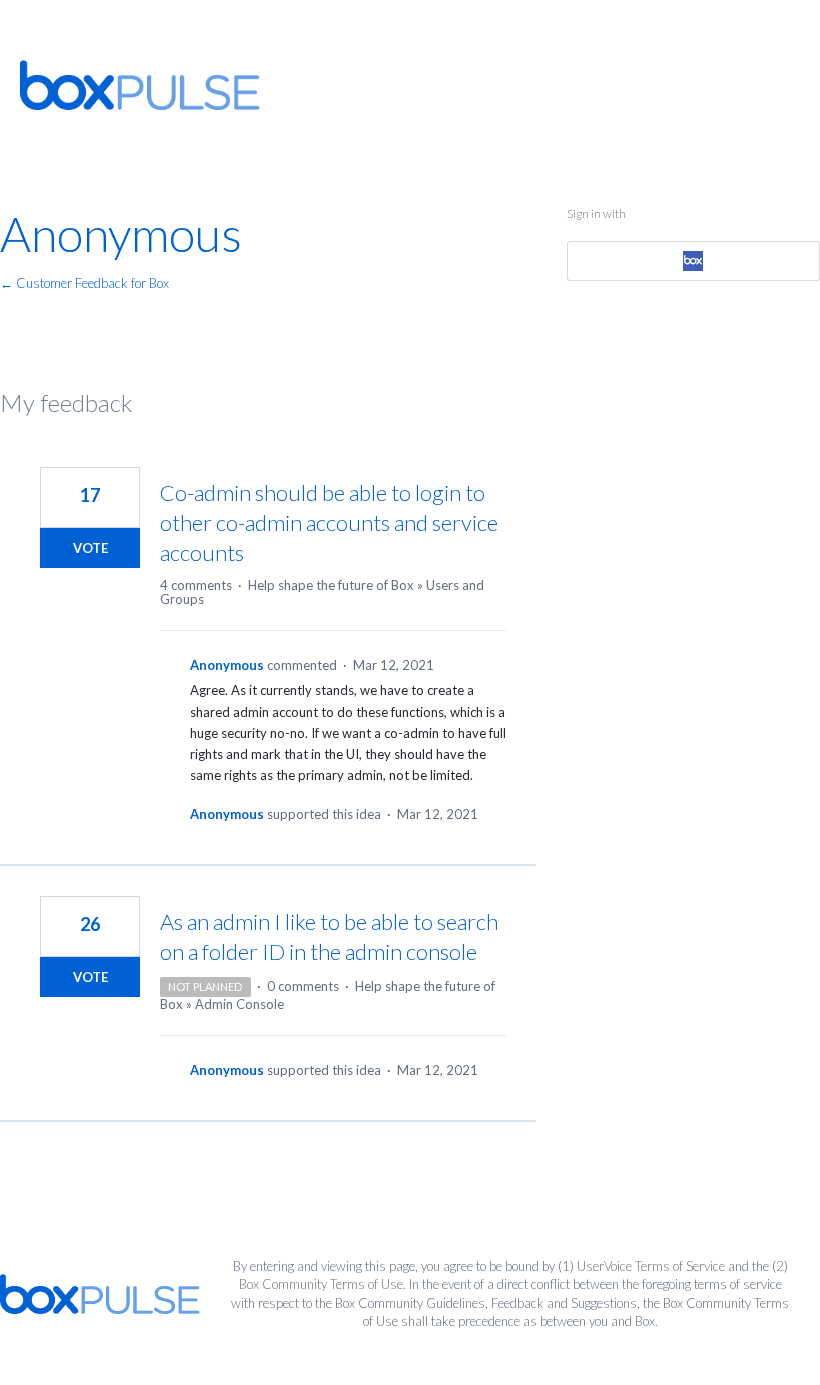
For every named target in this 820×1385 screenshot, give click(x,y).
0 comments (303, 986)
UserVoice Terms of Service (651, 1266)
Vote (90, 548)
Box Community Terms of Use (321, 1284)
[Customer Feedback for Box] (140, 85)
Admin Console (239, 1004)
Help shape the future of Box (331, 585)
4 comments (196, 585)
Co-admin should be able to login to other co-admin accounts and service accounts (329, 522)
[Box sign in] (693, 261)
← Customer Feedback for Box (84, 283)
